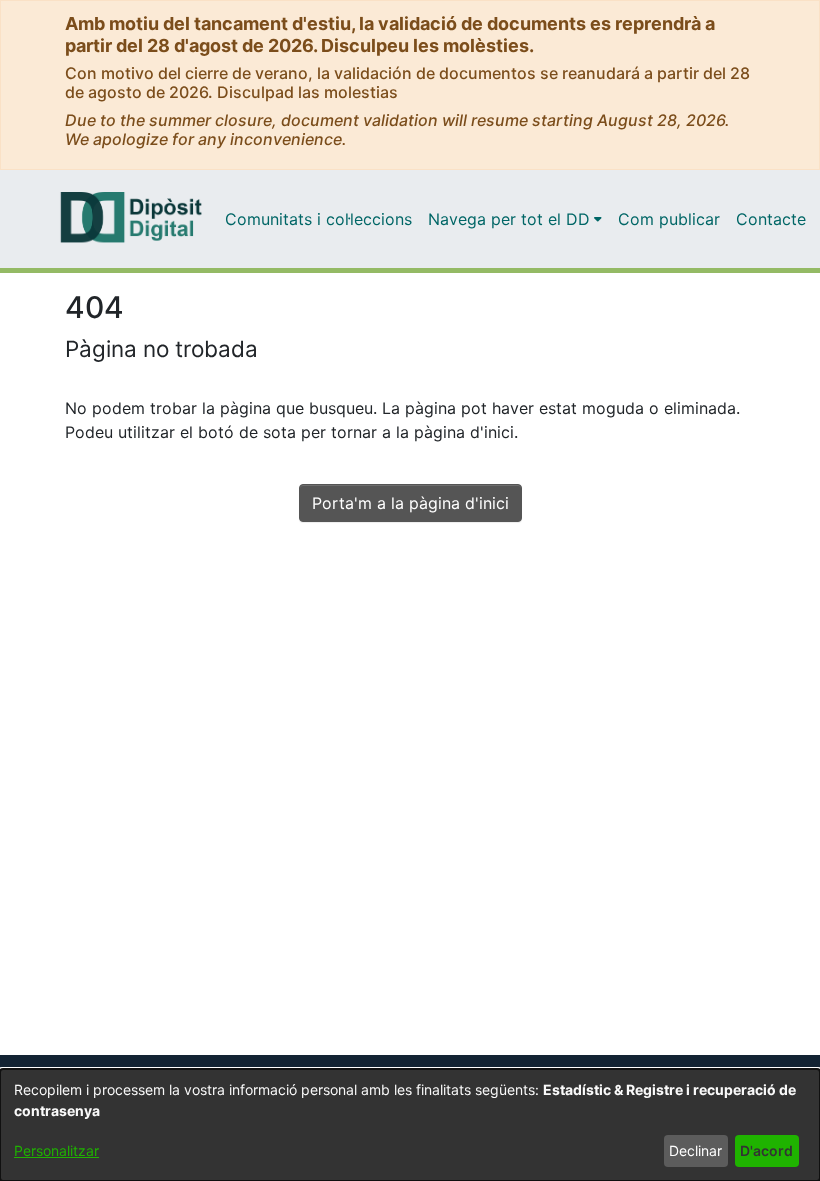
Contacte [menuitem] (771, 219)
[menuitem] (515, 219)
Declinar (695, 1150)
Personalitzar (56, 1150)
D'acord (766, 1150)
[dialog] (410, 1125)
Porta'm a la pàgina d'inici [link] (410, 503)
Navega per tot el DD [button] (509, 219)
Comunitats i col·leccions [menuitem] (318, 219)
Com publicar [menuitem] (669, 219)
